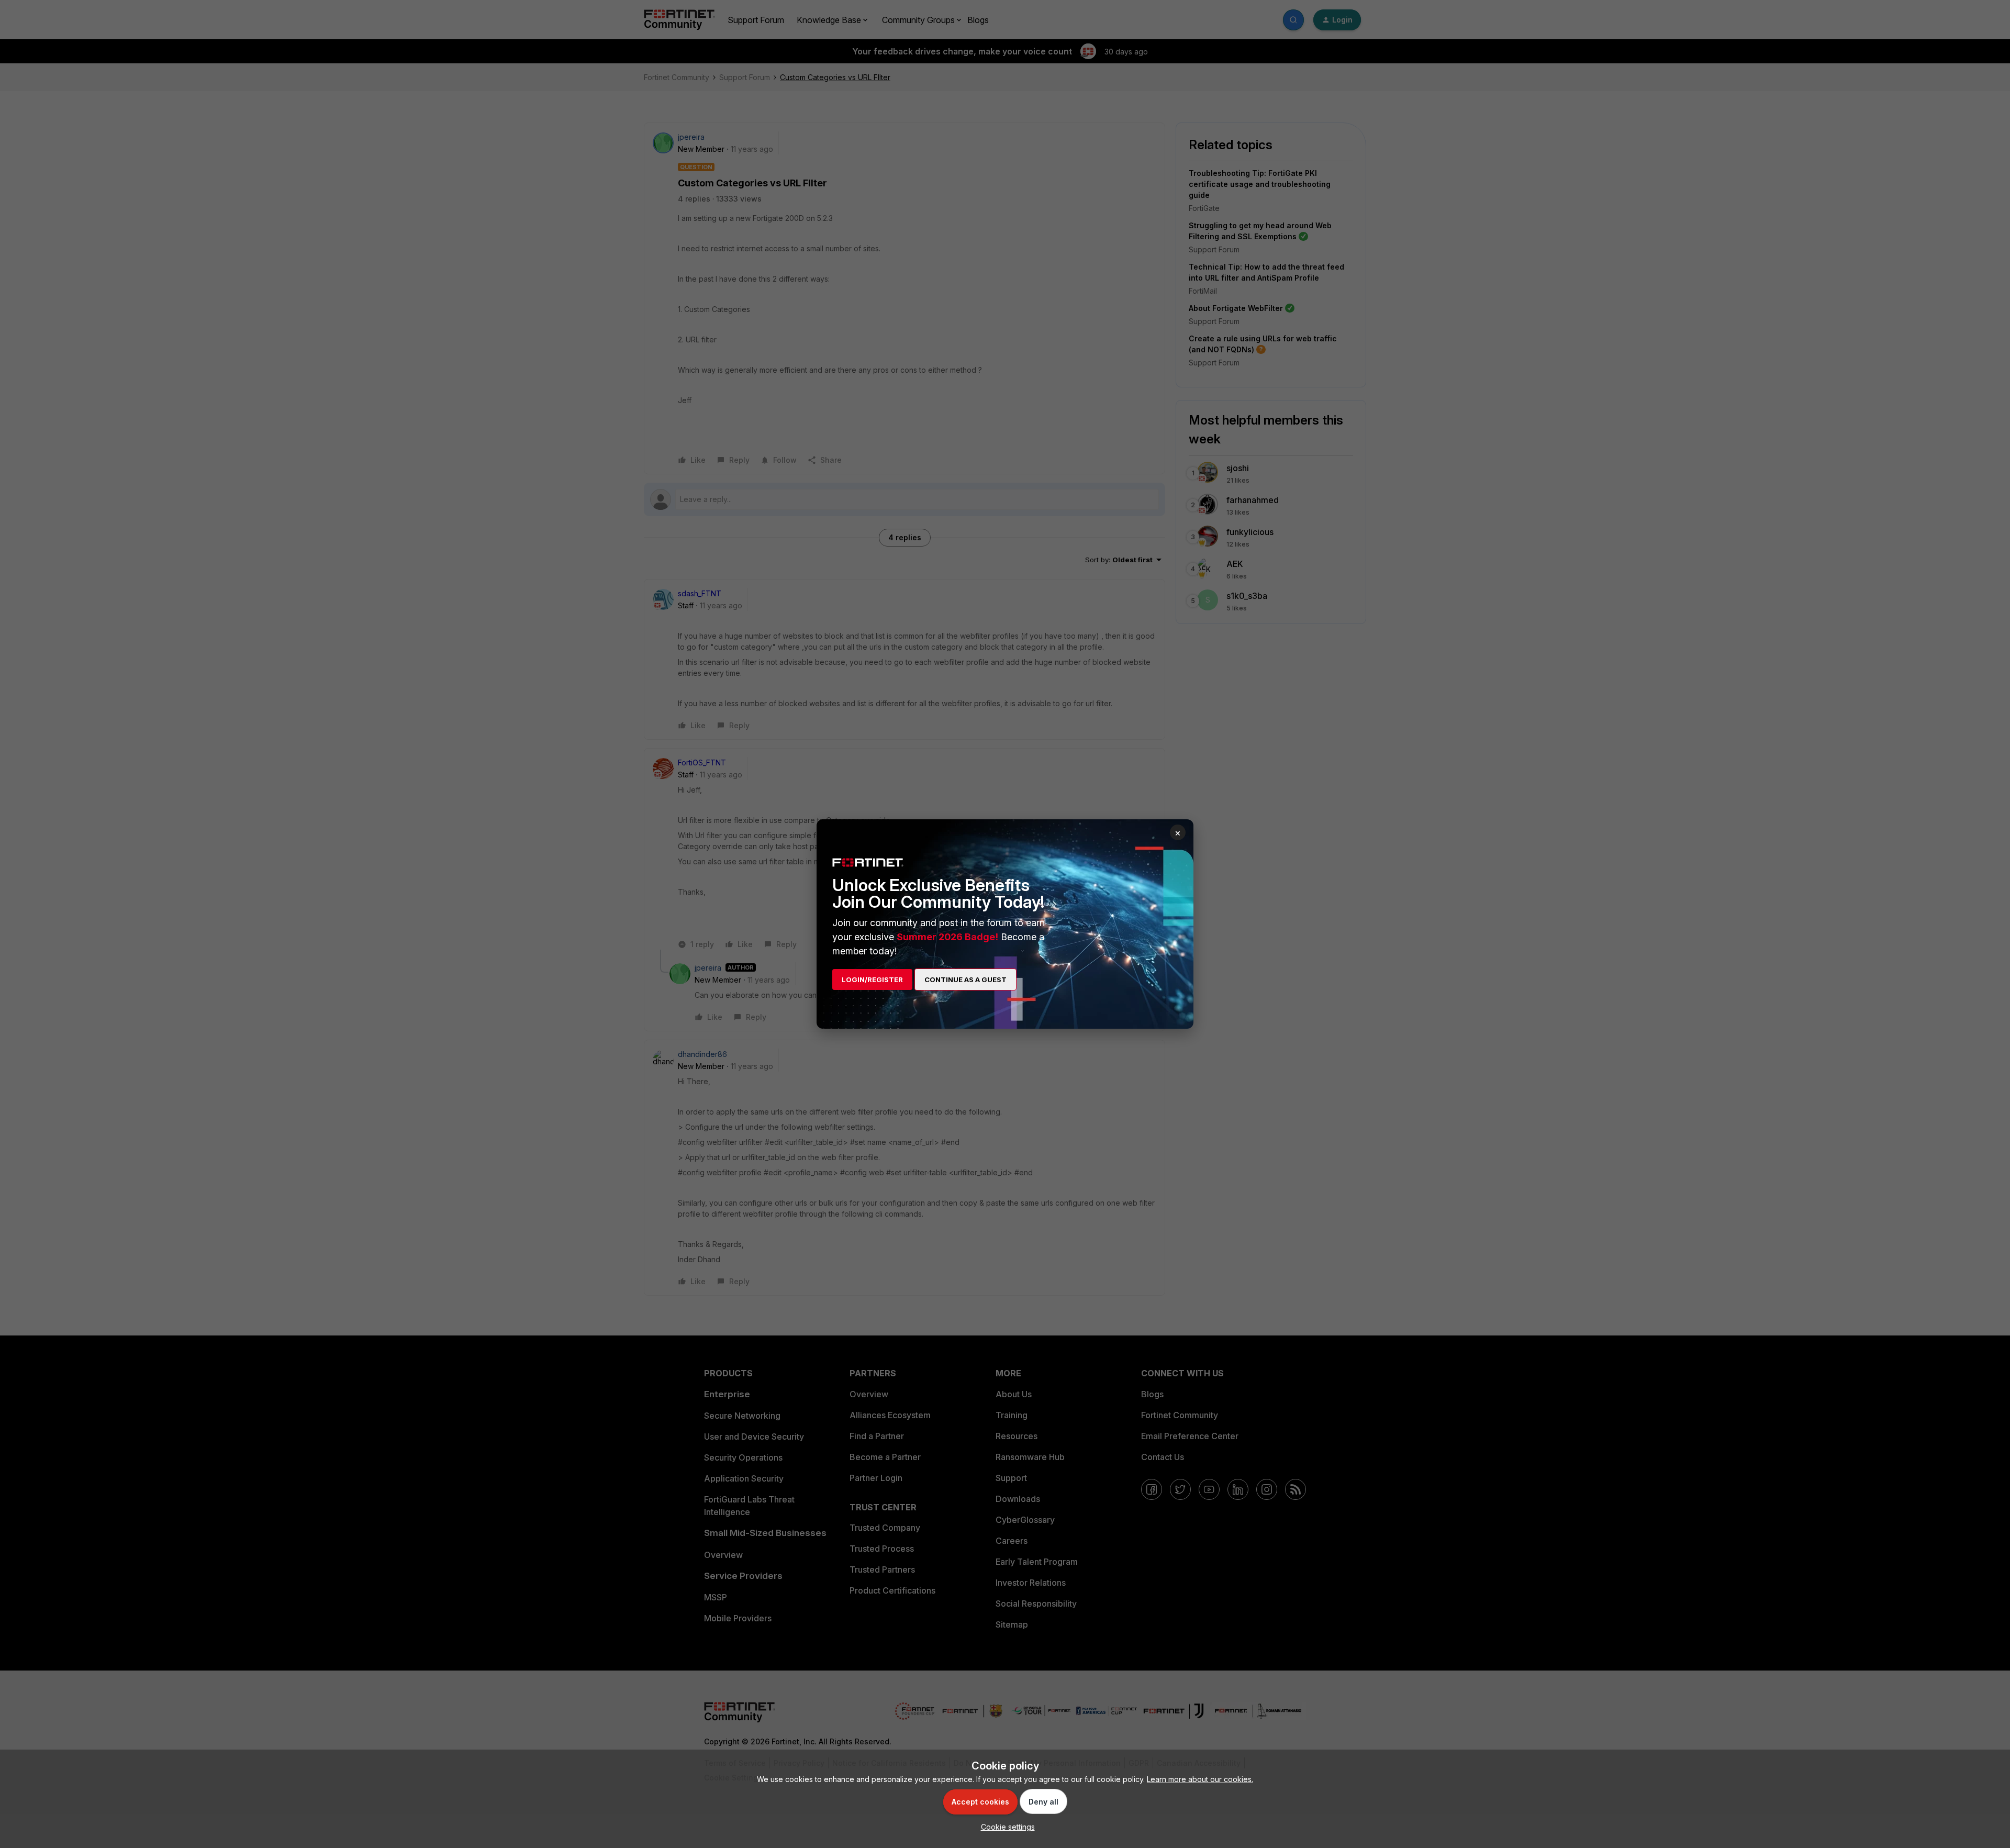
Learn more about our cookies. (1200, 1779)
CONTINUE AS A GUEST (965, 979)
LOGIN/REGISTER (872, 979)
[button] (1005, 1827)
